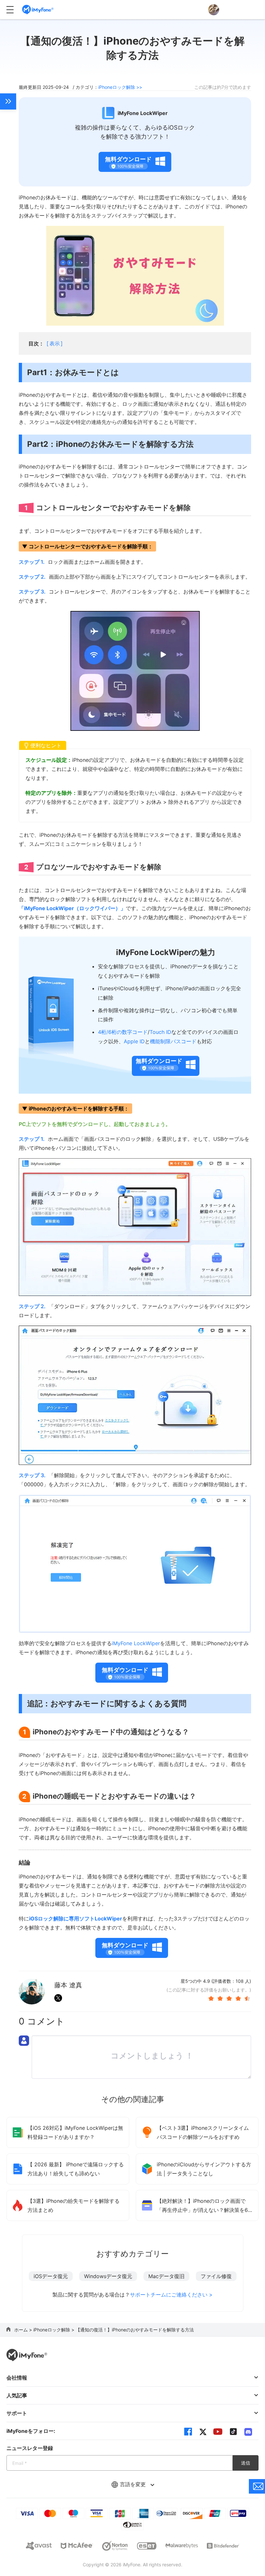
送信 (246, 2463)
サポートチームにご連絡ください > (171, 2295)
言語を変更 (134, 2484)
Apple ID (134, 1041)
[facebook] (188, 2432)
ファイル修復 (216, 2276)
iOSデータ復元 (51, 2276)
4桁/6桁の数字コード (123, 1032)
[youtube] (218, 2432)
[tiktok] (233, 2432)
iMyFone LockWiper (136, 1643)
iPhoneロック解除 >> (120, 87)
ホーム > (24, 2330)
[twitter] (203, 2432)
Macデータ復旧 (166, 2276)
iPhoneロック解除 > (54, 2330)
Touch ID (160, 1032)
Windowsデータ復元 (108, 2276)
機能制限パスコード (173, 1041)
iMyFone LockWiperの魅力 (166, 952)
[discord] (248, 2432)
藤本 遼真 (68, 1985)
